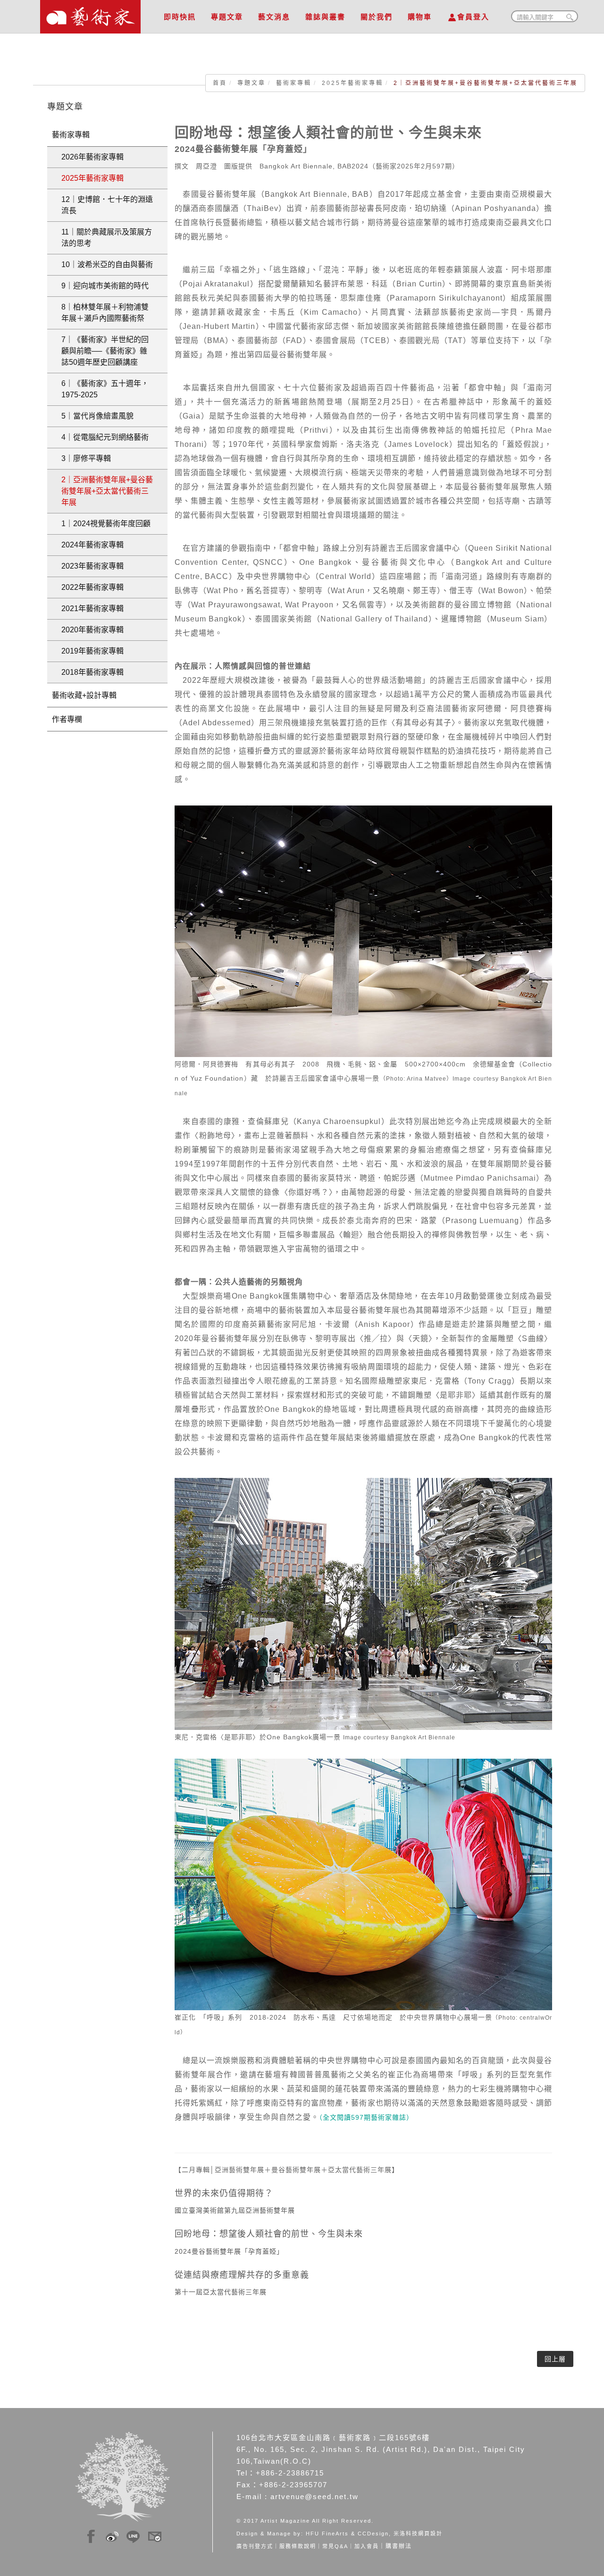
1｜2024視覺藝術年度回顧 (106, 524)
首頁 (220, 83)
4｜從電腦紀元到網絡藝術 (105, 437)
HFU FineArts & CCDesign (347, 2534)
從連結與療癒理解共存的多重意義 (242, 2275)
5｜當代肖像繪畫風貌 (97, 416)
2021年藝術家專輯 (92, 608)
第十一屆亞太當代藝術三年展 (221, 2292)
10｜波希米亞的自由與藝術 (107, 264)
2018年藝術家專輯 (92, 672)
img (91, 2535)
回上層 (555, 2359)
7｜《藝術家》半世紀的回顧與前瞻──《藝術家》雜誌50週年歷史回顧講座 (105, 351)
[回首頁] (90, 14)
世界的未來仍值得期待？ (224, 2193)
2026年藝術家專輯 (92, 157)
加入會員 (367, 2546)
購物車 (420, 17)
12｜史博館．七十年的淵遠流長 (107, 205)
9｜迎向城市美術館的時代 (105, 286)
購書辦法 (399, 2546)
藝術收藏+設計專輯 (84, 695)
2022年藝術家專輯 (92, 587)
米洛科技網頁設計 (418, 2534)
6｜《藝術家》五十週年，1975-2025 (105, 389)
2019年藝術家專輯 (92, 651)
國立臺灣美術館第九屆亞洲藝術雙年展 (235, 2210)
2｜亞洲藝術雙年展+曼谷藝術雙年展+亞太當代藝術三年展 (107, 491)
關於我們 (377, 17)
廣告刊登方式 (255, 2546)
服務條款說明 (298, 2546)
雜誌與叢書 (325, 17)
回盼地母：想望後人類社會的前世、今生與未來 (269, 2234)
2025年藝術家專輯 (352, 83)
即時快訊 (180, 17)
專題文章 (227, 17)
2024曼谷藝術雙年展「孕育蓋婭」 (229, 2251)
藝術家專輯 (294, 83)
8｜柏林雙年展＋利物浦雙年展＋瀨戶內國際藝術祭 (105, 313)
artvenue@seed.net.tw (315, 2496)
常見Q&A (335, 2546)
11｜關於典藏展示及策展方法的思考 (107, 238)
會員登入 (473, 17)
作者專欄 (67, 719)
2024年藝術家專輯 (92, 545)
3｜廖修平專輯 (86, 458)
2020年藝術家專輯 (92, 630)
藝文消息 (274, 17)
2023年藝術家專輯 (92, 566)
